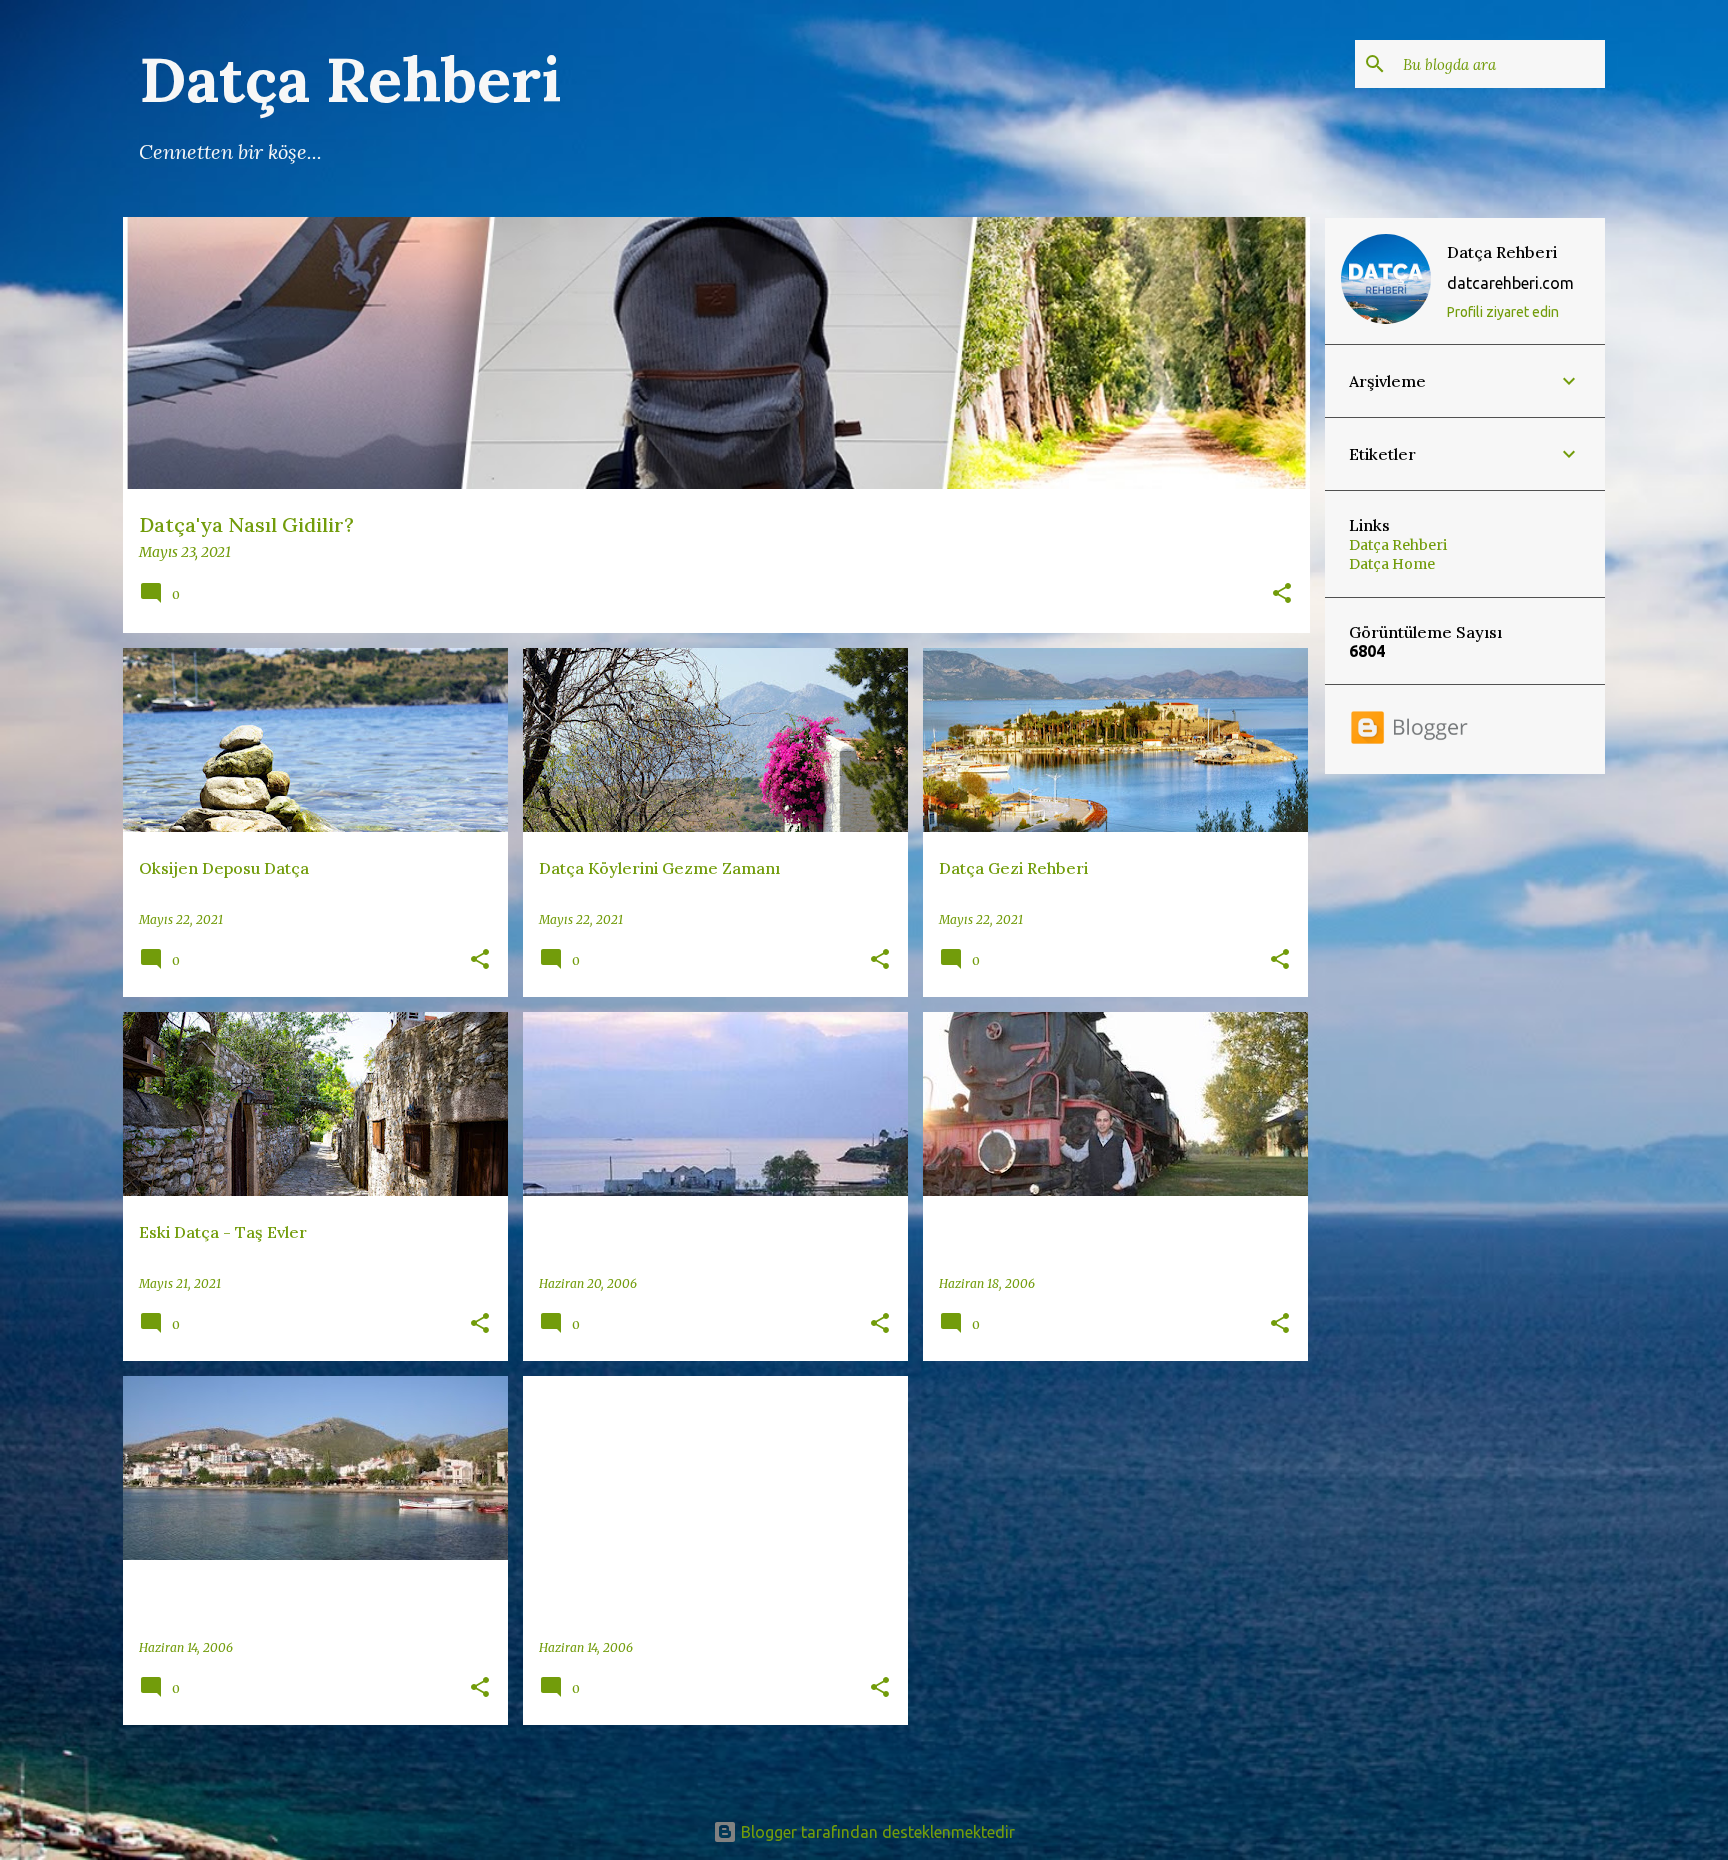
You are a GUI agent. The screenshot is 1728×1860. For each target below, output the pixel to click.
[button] (1282, 595)
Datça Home (1392, 564)
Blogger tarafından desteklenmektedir (876, 1832)
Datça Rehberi (1502, 252)
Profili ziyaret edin (1503, 312)
